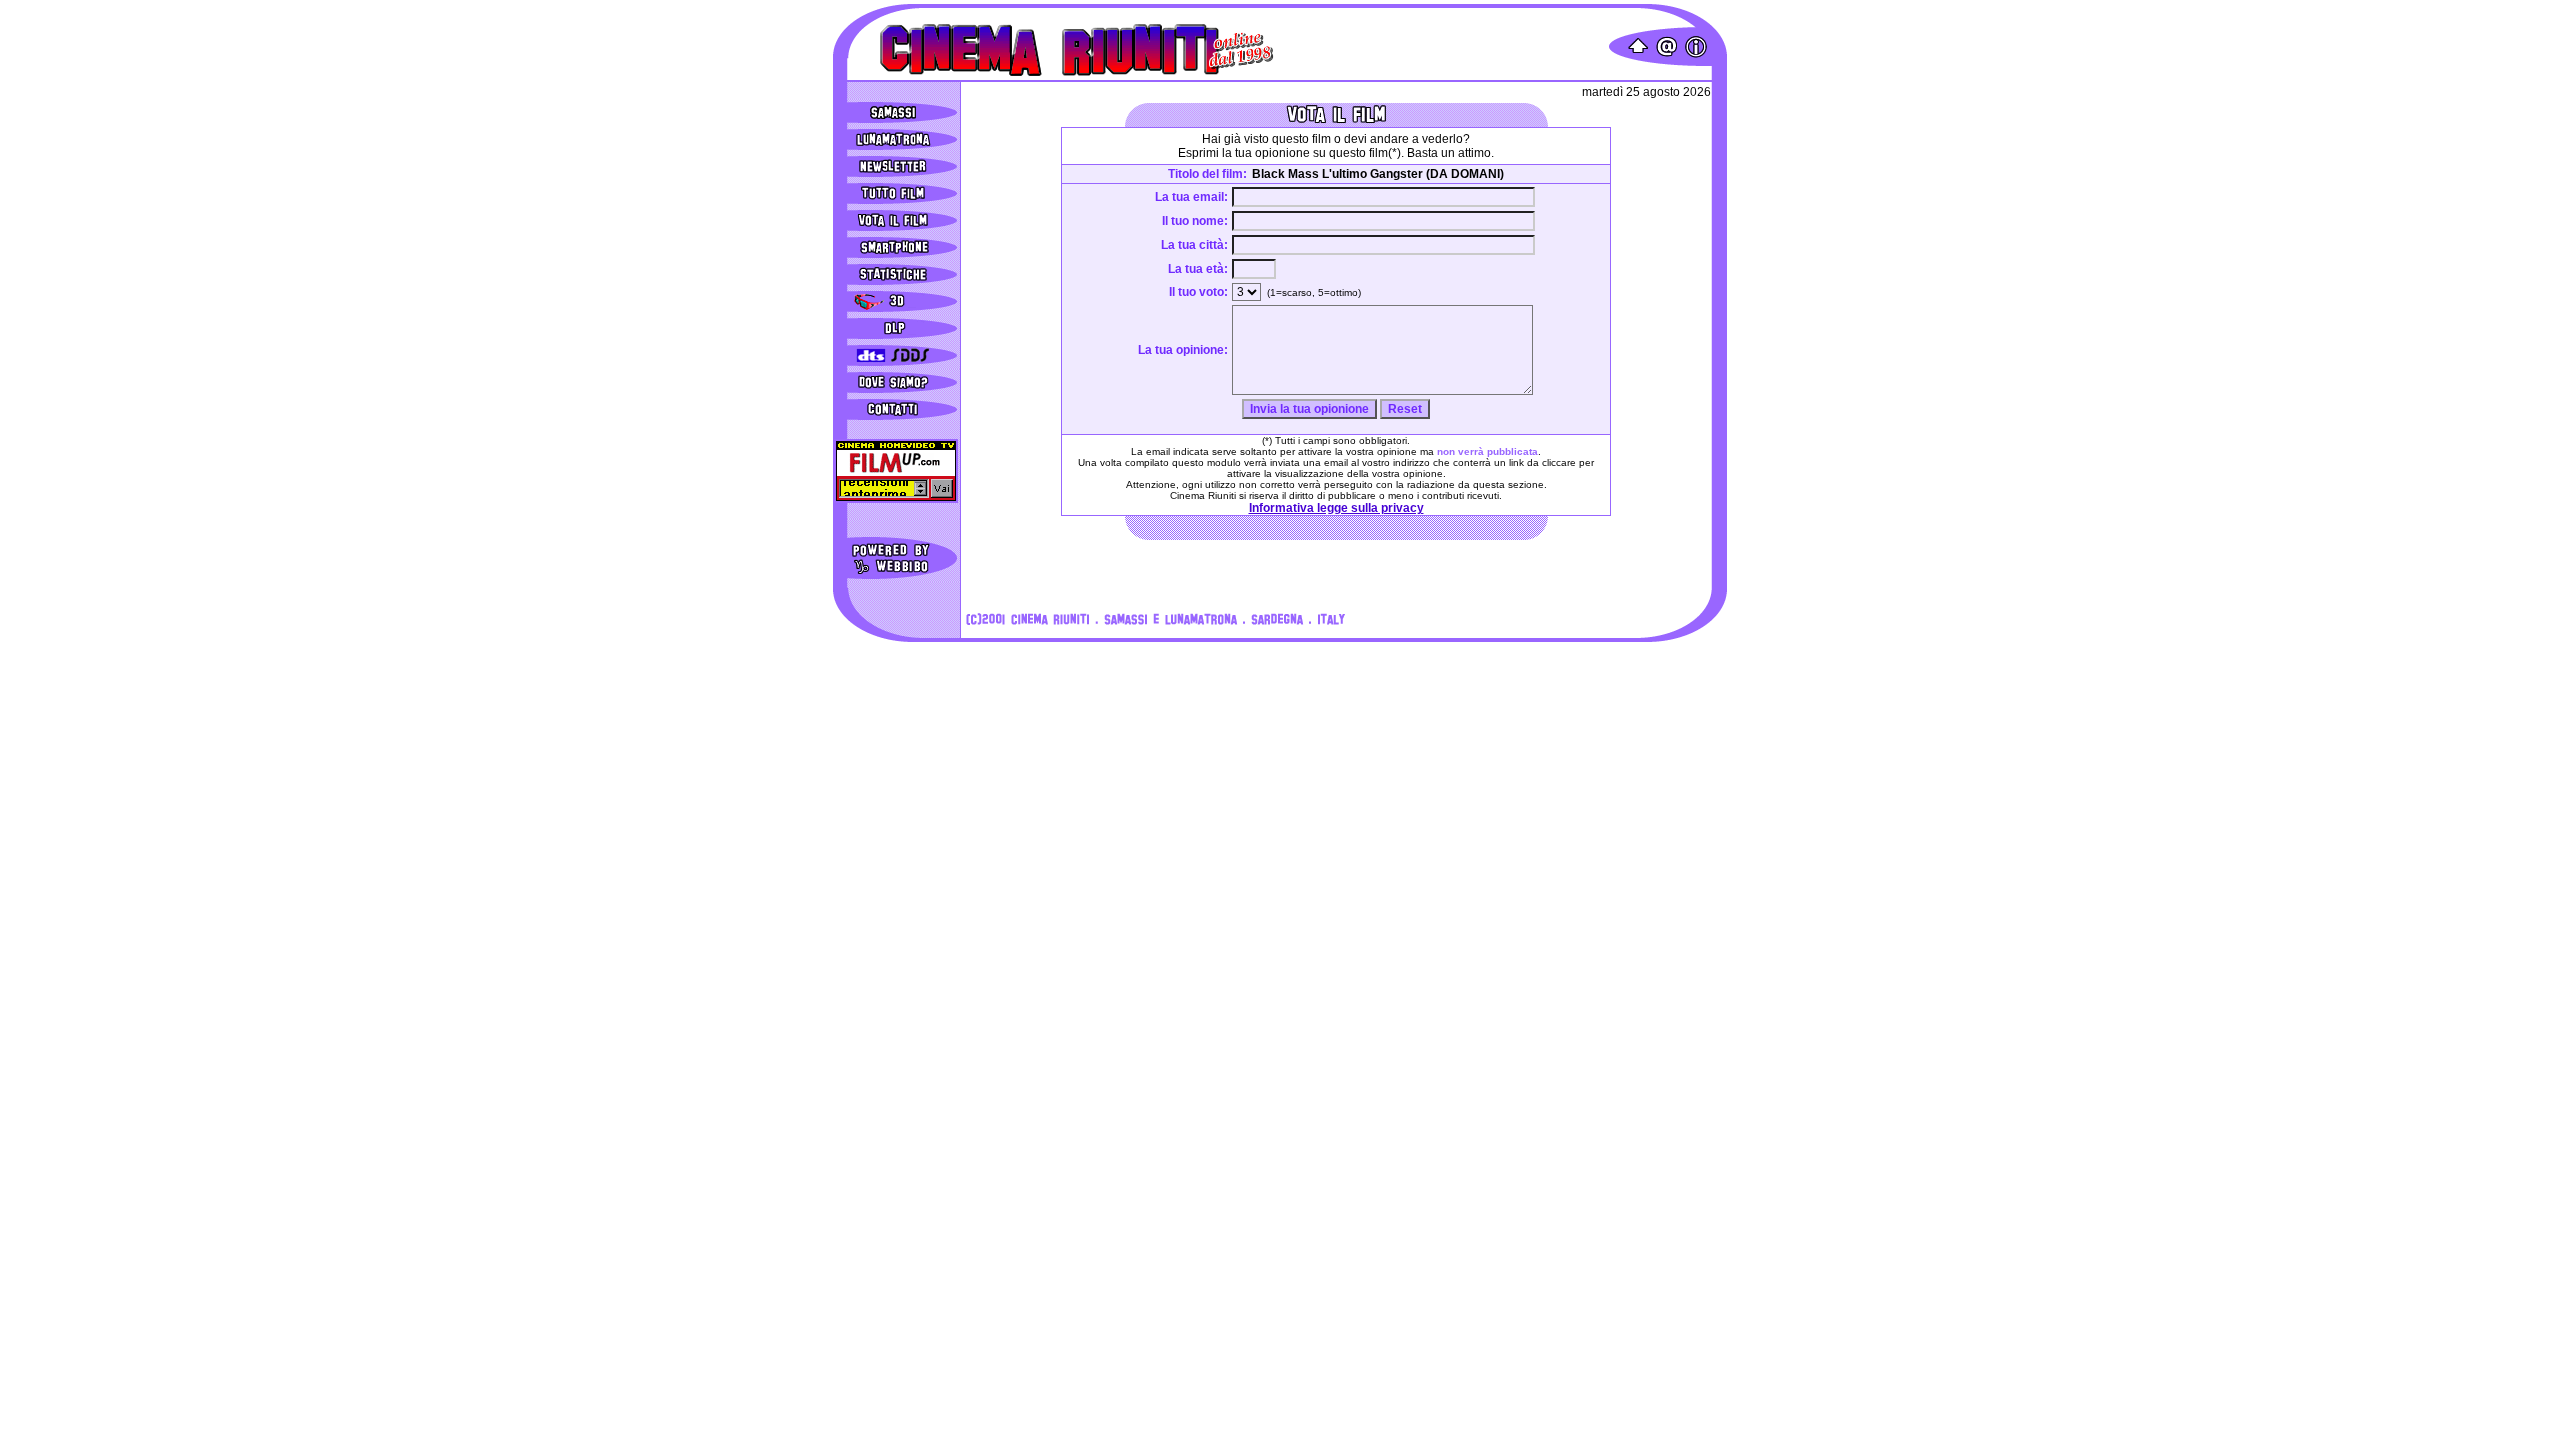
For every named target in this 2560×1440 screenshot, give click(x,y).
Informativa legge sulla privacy (1336, 508)
